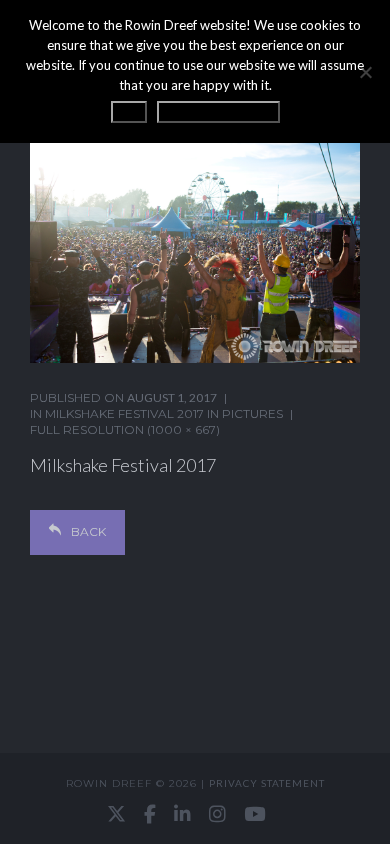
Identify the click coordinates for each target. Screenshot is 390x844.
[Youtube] (254, 814)
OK (129, 112)
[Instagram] (217, 814)
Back (88, 531)
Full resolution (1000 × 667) (125, 429)
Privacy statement (267, 783)
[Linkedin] (182, 814)
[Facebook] (150, 814)
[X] (116, 814)
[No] (365, 72)
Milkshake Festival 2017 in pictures (164, 413)
